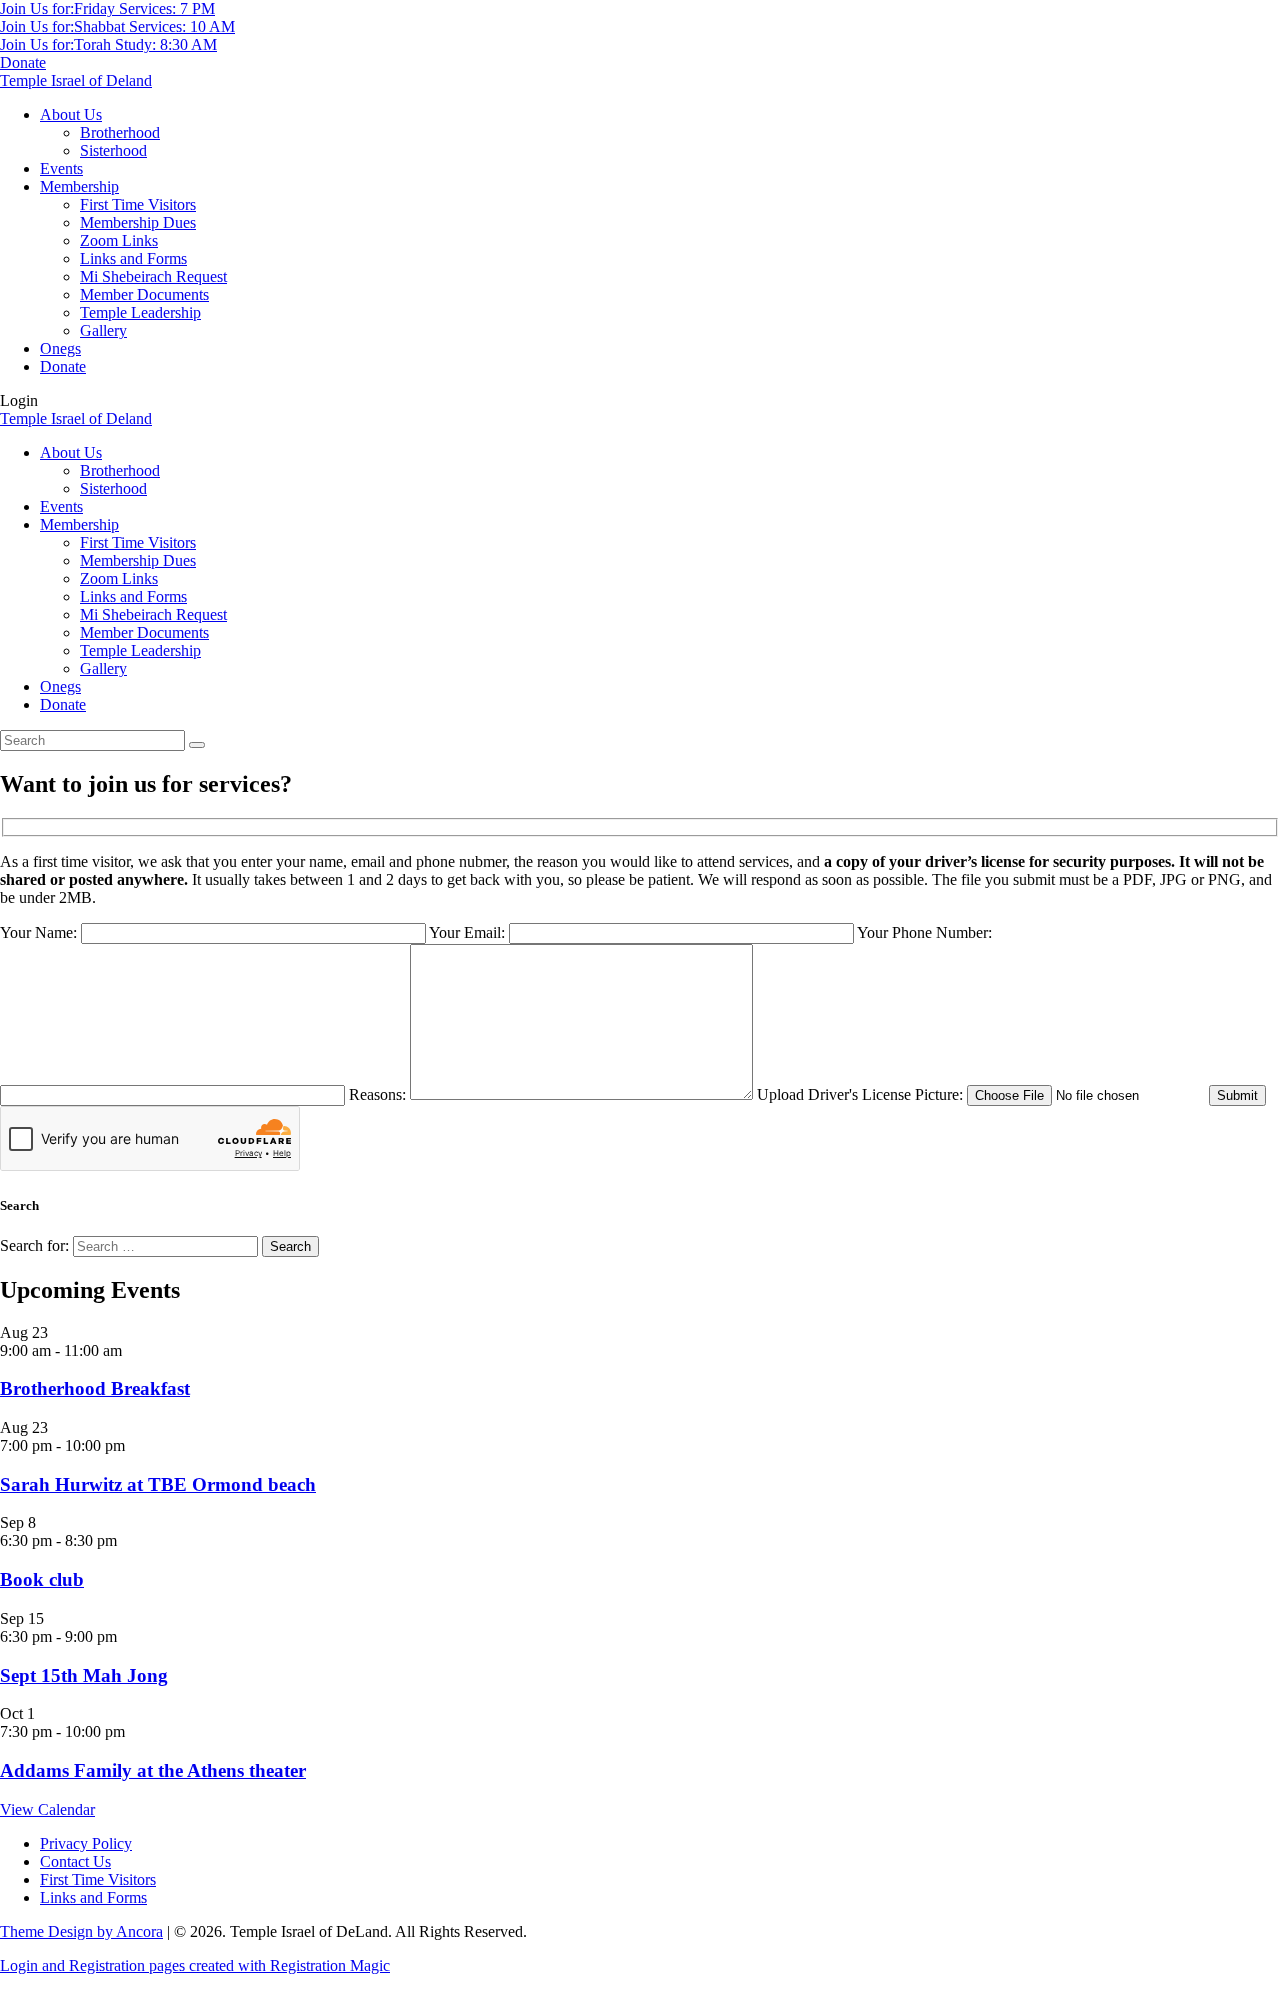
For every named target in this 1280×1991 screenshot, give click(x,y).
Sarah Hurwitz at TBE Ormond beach (158, 1484)
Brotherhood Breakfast (95, 1388)
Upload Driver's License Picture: (862, 1094)
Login (19, 400)
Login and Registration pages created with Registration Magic (195, 1965)
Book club (42, 1579)
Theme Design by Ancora (81, 1931)
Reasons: (379, 1094)
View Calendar (47, 1809)
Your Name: (40, 932)
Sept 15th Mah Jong (84, 1675)
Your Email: (469, 932)
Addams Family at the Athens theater (153, 1770)
